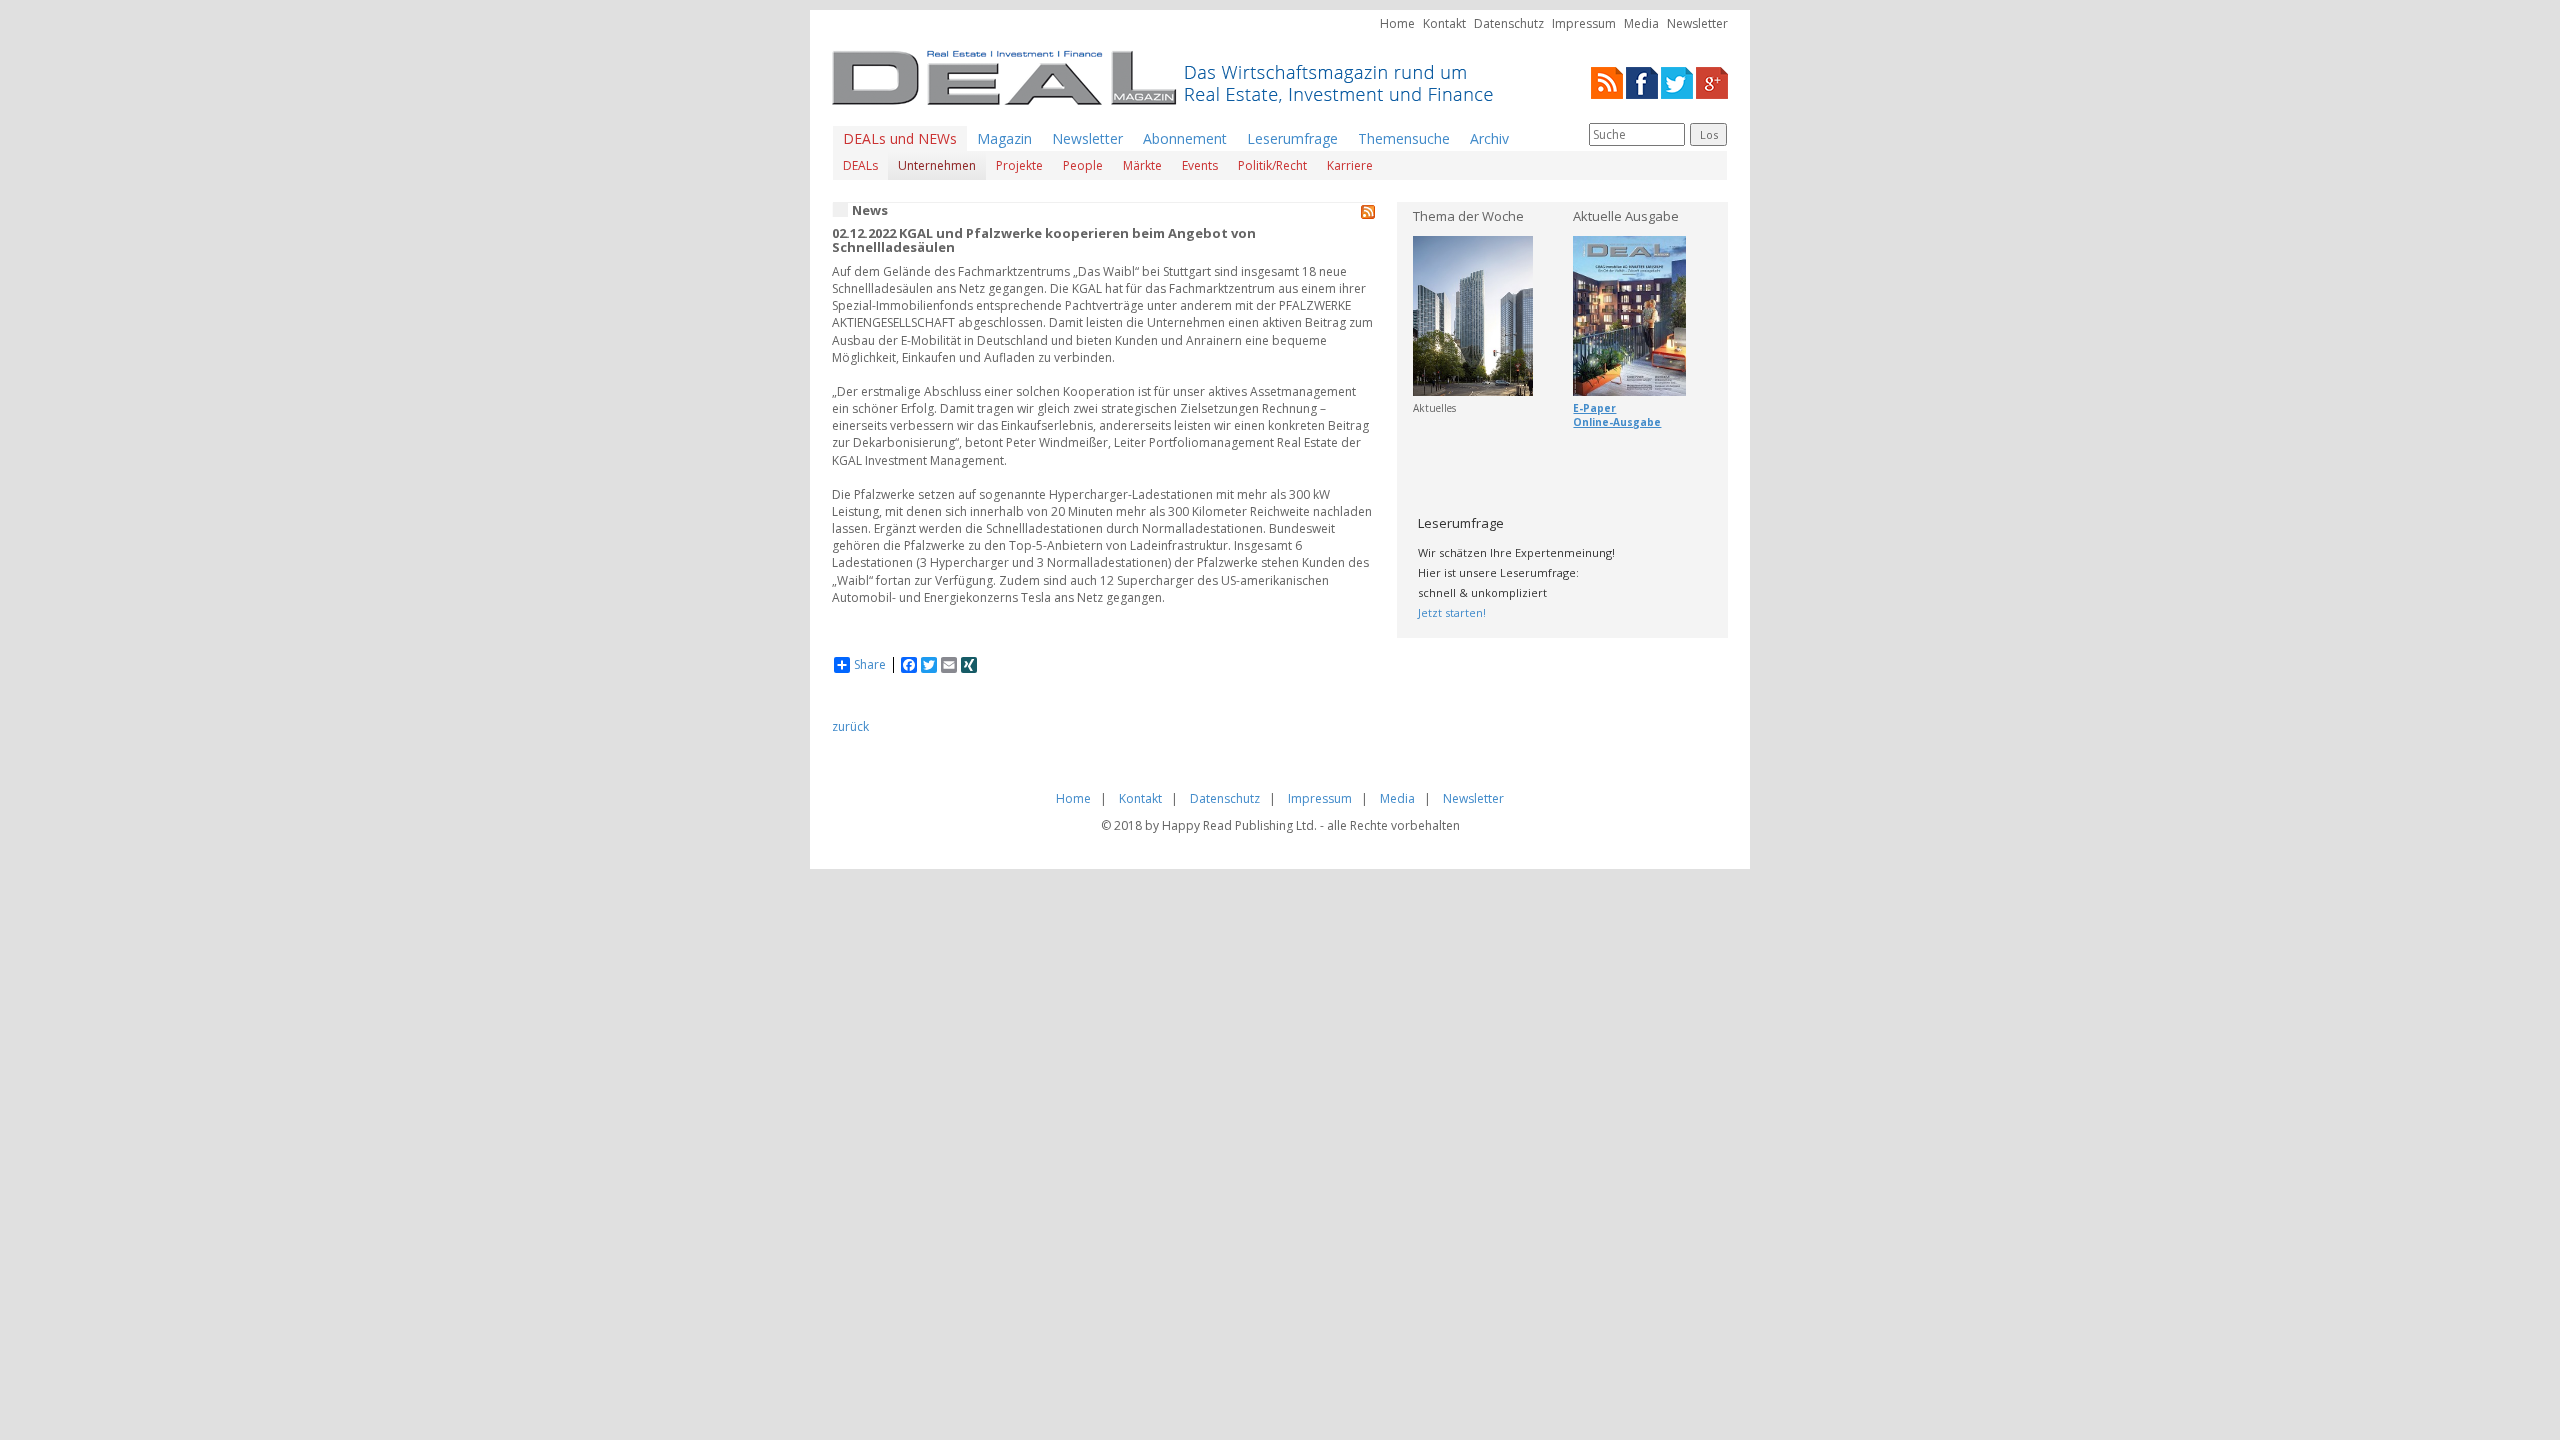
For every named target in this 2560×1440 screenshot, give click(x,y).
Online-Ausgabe (1617, 422)
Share (870, 665)
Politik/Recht (1272, 165)
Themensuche (1404, 138)
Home (1397, 23)
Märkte (1142, 165)
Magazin (1004, 138)
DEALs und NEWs (900, 138)
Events (1200, 165)
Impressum (1584, 23)
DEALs (860, 165)
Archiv (1489, 138)
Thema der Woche (1468, 216)
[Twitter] (1677, 81)
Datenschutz (1509, 23)
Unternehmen (937, 165)
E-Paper (1594, 408)
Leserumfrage (1292, 138)
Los (1709, 134)
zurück (850, 726)
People (1083, 165)
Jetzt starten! (1452, 612)
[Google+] (1712, 81)
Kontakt (1444, 23)
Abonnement (1185, 138)
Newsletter (1697, 23)
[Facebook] (1642, 81)
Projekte (1019, 165)
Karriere (1350, 165)
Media (1641, 23)
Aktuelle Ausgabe (1626, 216)
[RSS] (1607, 81)
